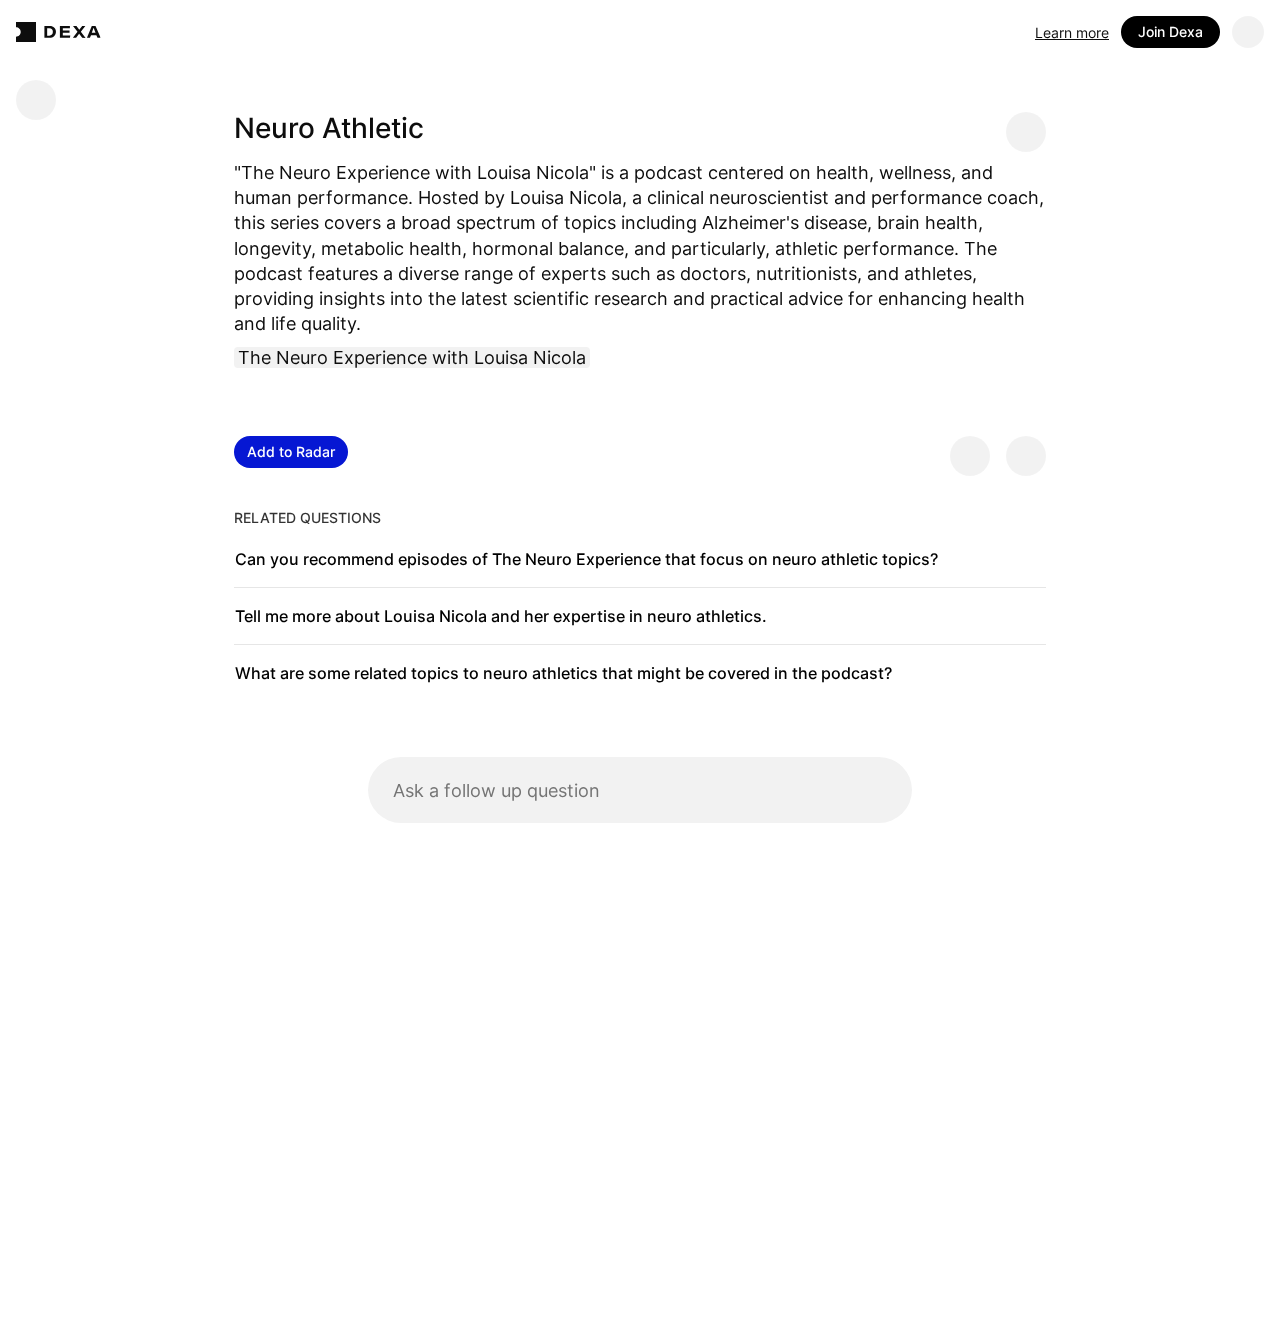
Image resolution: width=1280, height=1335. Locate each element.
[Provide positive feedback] (970, 456)
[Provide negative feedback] (1026, 456)
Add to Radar (291, 451)
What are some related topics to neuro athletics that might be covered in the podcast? (563, 673)
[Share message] (1026, 132)
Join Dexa (1170, 31)
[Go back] (36, 100)
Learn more (1072, 32)
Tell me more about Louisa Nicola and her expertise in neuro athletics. (501, 616)
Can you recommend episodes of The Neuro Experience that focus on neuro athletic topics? (586, 559)
